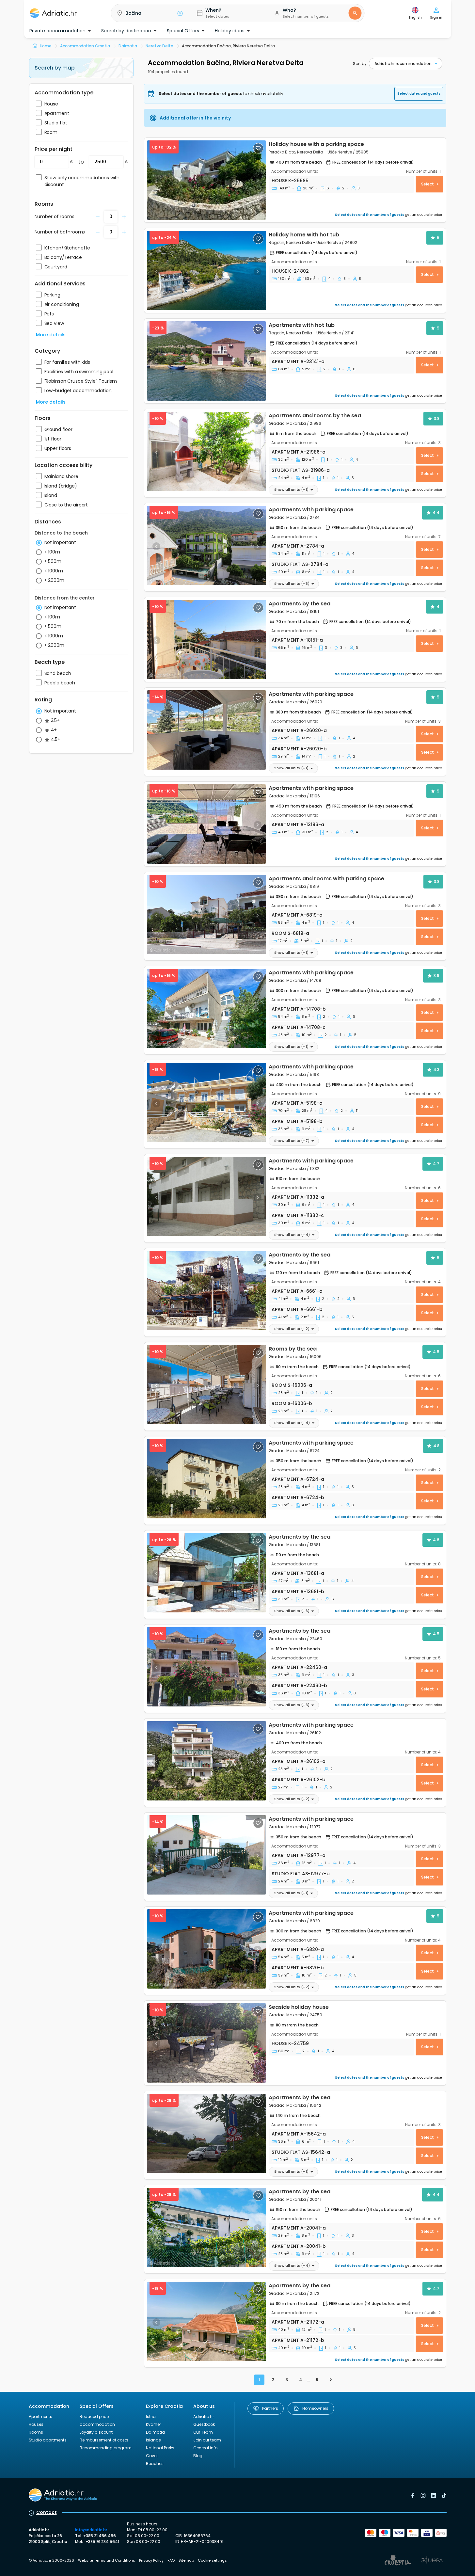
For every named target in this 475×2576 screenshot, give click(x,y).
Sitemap (186, 2560)
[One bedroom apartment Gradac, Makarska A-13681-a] (206, 1573)
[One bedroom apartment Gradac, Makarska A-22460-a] (206, 1667)
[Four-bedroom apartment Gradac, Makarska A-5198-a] (206, 1103)
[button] (148, 13)
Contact (47, 2512)
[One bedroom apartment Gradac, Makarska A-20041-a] (206, 2227)
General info (205, 2448)
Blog (198, 2456)
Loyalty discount (96, 2432)
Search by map (55, 68)
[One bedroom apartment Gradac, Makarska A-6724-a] (206, 1479)
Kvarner (153, 2424)
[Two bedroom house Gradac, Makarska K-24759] (206, 2043)
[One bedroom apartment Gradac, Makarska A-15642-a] (206, 2133)
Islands (153, 2440)
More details (51, 335)
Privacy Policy (151, 2560)
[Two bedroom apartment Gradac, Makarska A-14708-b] (206, 1008)
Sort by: (360, 64)
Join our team (207, 2440)
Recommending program (106, 2448)
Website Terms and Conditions (107, 2560)
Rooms (36, 2432)
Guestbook (204, 2424)
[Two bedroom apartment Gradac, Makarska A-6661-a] (206, 1291)
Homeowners (315, 2408)
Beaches (155, 2464)
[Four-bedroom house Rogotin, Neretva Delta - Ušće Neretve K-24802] (206, 271)
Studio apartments (48, 2440)
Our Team (203, 2432)
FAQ (171, 2560)
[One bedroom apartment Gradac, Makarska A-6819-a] (206, 914)
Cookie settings (212, 2560)
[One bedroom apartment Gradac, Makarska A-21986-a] (206, 451)
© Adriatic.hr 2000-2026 (51, 2560)
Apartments (40, 2416)
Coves (152, 2456)
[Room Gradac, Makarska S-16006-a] (206, 1385)
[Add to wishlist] (258, 148)
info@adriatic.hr (91, 2530)
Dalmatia (155, 2432)
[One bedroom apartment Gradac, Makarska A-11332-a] (206, 1197)
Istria (151, 2416)
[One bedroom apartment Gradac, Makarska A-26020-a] (206, 730)
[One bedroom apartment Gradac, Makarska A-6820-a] (206, 1949)
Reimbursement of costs (104, 2440)
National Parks (160, 2448)
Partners (270, 2408)
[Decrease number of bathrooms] (98, 217)
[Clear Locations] (180, 13)
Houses (36, 2424)
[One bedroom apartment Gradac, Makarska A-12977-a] (206, 1855)
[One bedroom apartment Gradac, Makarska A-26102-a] (206, 1761)
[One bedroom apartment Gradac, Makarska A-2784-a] (206, 545)
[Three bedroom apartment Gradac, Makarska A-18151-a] (206, 640)
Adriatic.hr (204, 2416)
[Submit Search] (355, 13)
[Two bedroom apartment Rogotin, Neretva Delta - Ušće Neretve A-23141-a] (206, 361)
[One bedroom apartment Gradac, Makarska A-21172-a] (206, 2321)
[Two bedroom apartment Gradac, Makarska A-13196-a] (206, 824)
